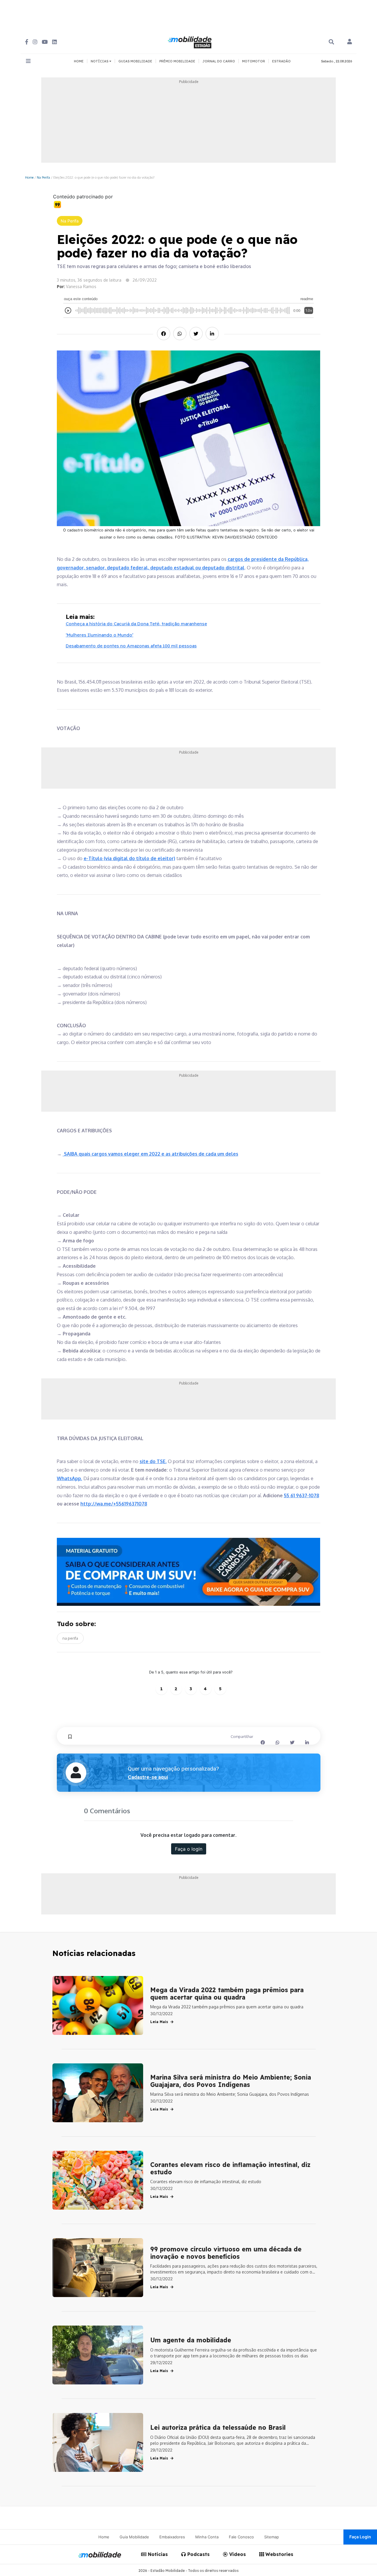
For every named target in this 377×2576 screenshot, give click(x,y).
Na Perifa (43, 177)
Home (29, 177)
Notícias (157, 2554)
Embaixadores (172, 2537)
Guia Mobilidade (134, 2537)
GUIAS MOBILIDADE (135, 61)
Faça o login (189, 1849)
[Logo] (191, 41)
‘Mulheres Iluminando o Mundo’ (100, 635)
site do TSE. (153, 1461)
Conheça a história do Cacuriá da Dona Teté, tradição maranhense (136, 624)
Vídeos (237, 2554)
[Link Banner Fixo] (189, 1572)
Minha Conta (207, 2537)
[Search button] (331, 42)
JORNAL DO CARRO (219, 61)
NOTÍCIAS (100, 61)
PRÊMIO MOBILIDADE (177, 61)
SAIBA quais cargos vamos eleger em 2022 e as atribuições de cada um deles (151, 1154)
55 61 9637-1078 (302, 1495)
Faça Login (360, 2537)
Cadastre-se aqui (148, 1777)
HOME (79, 61)
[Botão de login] (350, 42)
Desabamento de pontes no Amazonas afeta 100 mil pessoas (131, 646)
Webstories (279, 2554)
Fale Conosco (241, 2537)
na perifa (70, 1638)
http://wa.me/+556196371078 (114, 1504)
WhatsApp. (70, 1478)
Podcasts (198, 2554)
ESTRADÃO (281, 61)
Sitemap (272, 2537)
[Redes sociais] (27, 42)
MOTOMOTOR (254, 61)
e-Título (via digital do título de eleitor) (129, 858)
